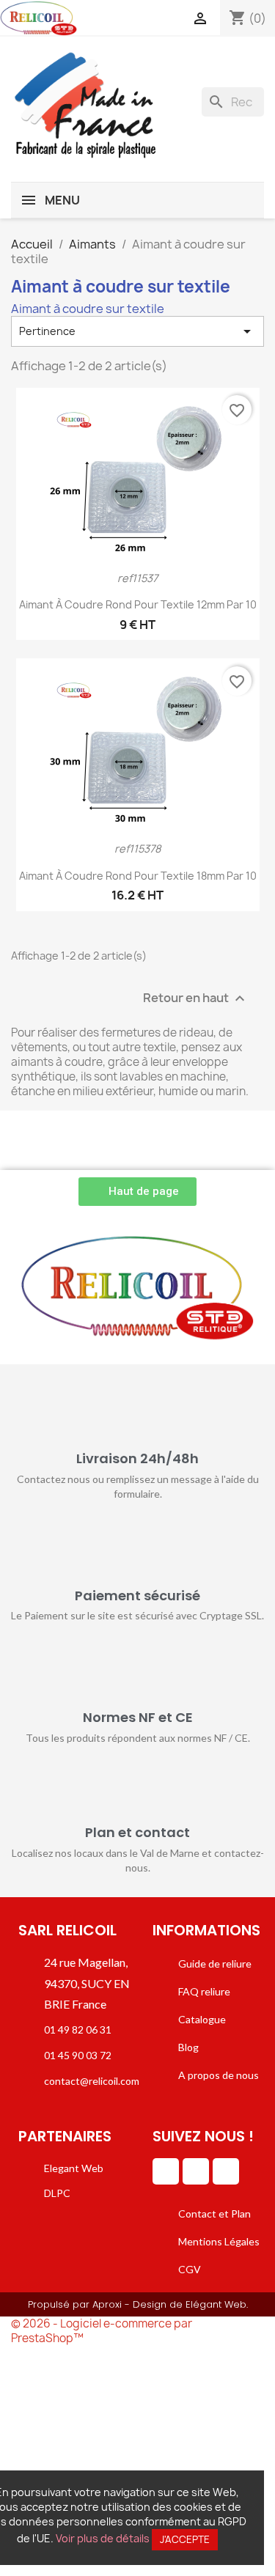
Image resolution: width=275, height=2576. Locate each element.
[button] (137, 1192)
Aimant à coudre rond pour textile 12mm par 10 (138, 604)
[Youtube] (226, 2171)
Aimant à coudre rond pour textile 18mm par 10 (138, 876)
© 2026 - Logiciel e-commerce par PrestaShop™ (102, 2331)
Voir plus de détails (103, 2538)
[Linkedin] (166, 2171)
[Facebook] (196, 2171)
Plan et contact (137, 1832)
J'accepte (185, 2539)
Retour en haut (196, 998)
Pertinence (137, 331)
